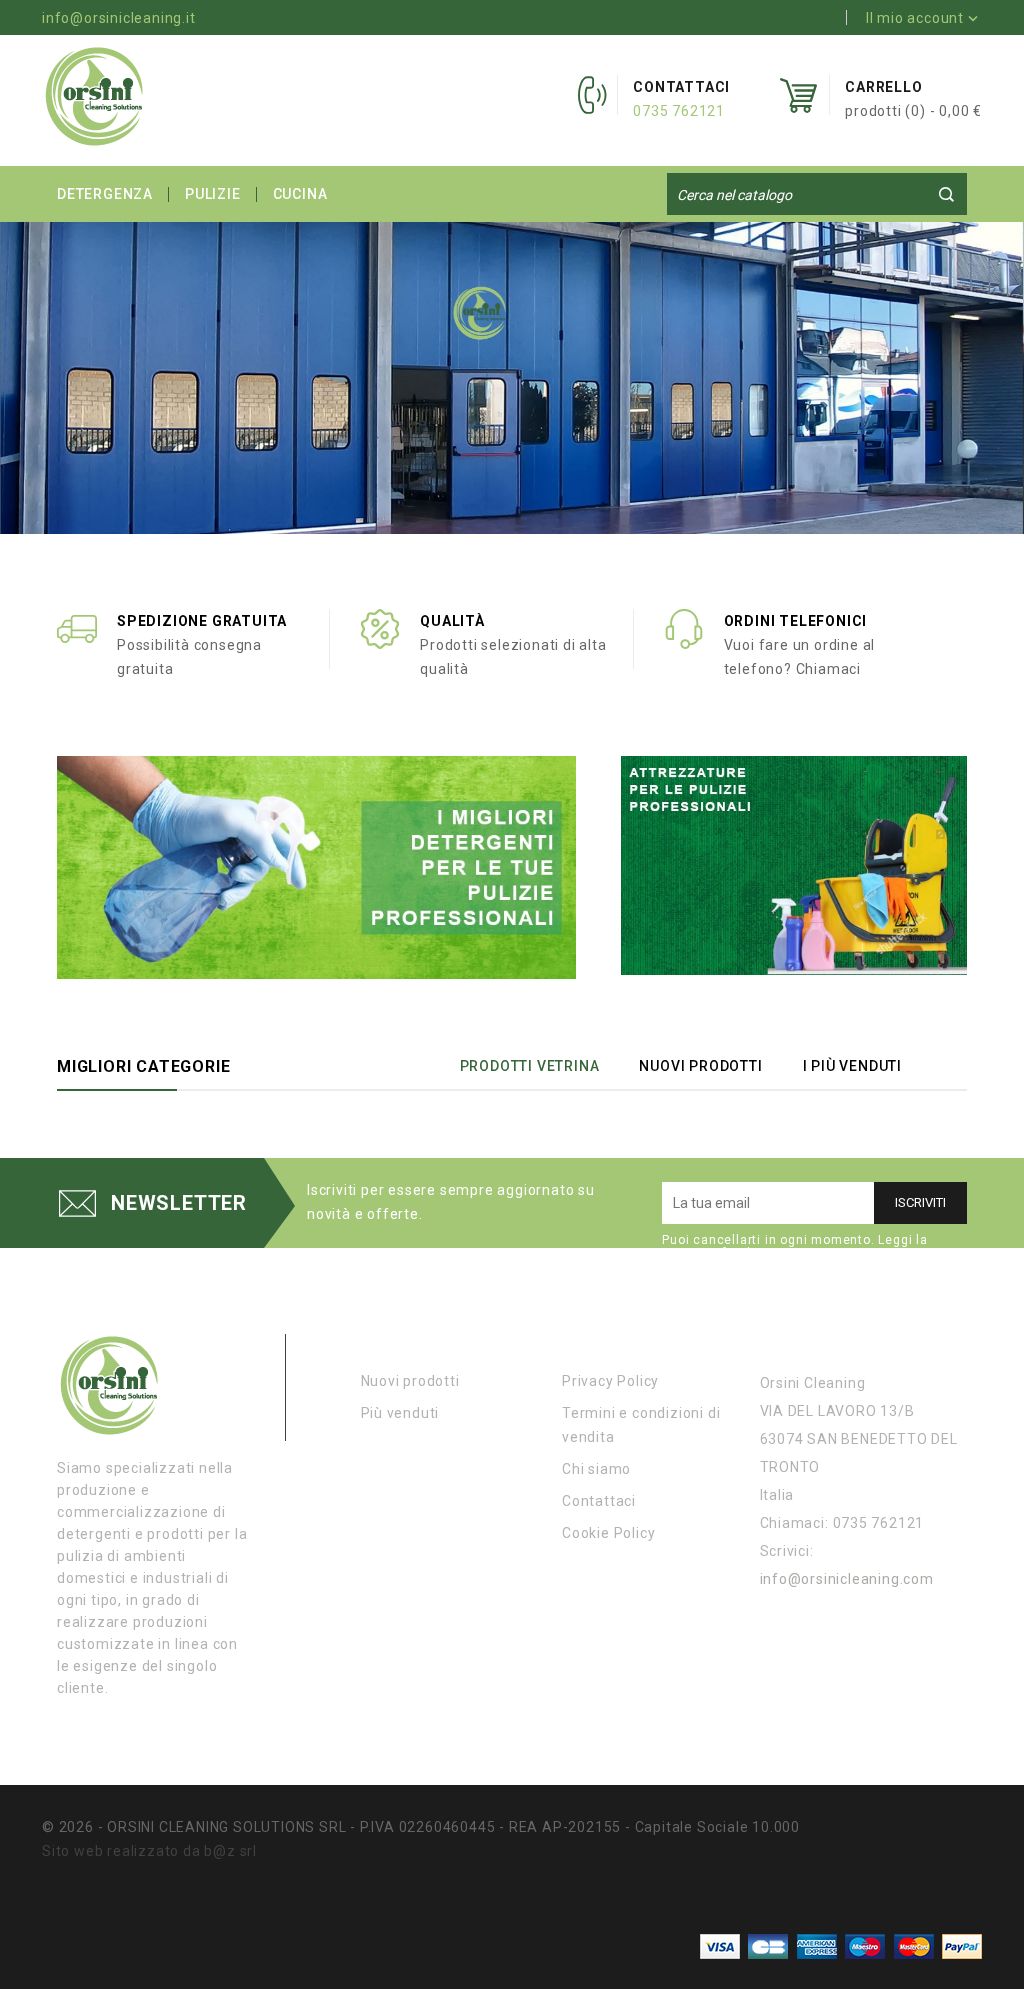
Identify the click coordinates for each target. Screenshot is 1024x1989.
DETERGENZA (105, 194)
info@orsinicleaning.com (847, 1579)
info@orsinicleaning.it (119, 18)
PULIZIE (213, 194)
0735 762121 (679, 111)
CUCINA (300, 194)
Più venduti (400, 1413)
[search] (946, 194)
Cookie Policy (608, 1533)
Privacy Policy (610, 1381)
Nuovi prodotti (410, 1381)
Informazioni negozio (851, 1341)
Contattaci (599, 1501)
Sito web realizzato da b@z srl (149, 1851)
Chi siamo (596, 1469)
